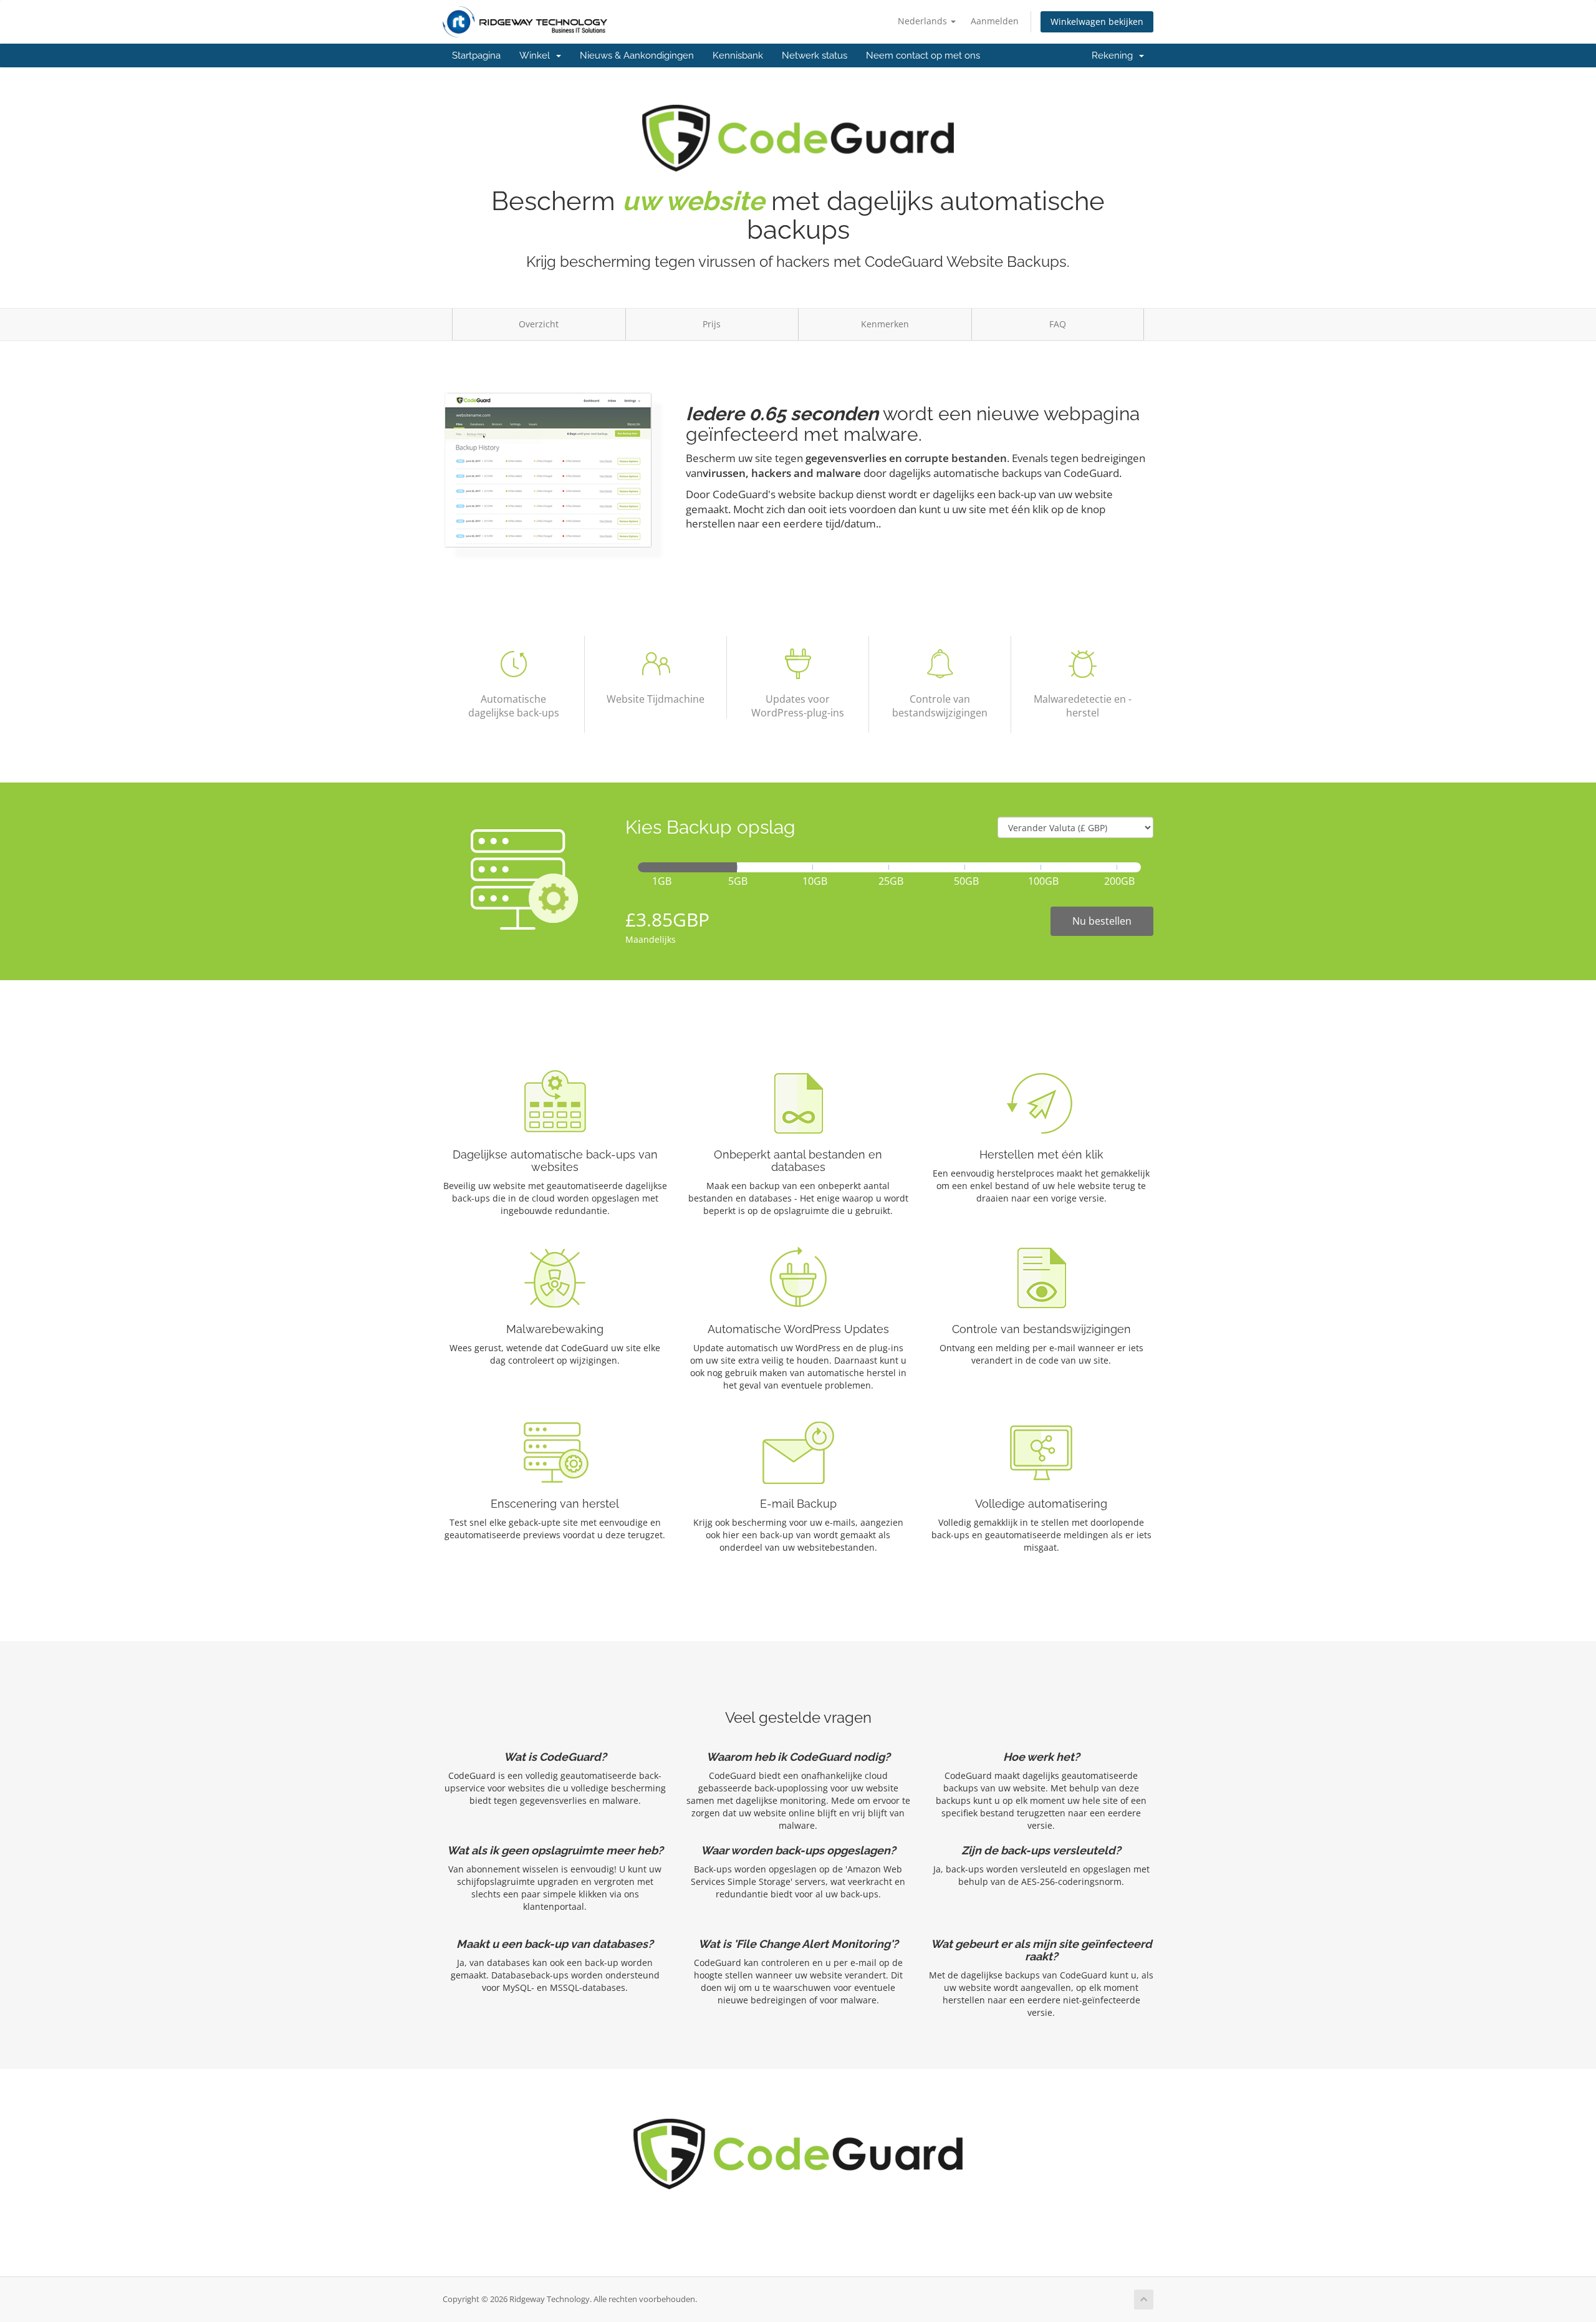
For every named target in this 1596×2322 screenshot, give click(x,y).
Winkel (537, 55)
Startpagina (476, 55)
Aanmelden (995, 21)
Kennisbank (738, 55)
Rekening (1115, 55)
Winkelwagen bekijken (1097, 22)
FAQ (1058, 324)
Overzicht (539, 324)
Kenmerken (885, 324)
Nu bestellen (1102, 921)
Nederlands (924, 21)
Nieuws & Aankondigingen (637, 55)
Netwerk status (815, 55)
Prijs (712, 324)
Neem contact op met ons (923, 55)
